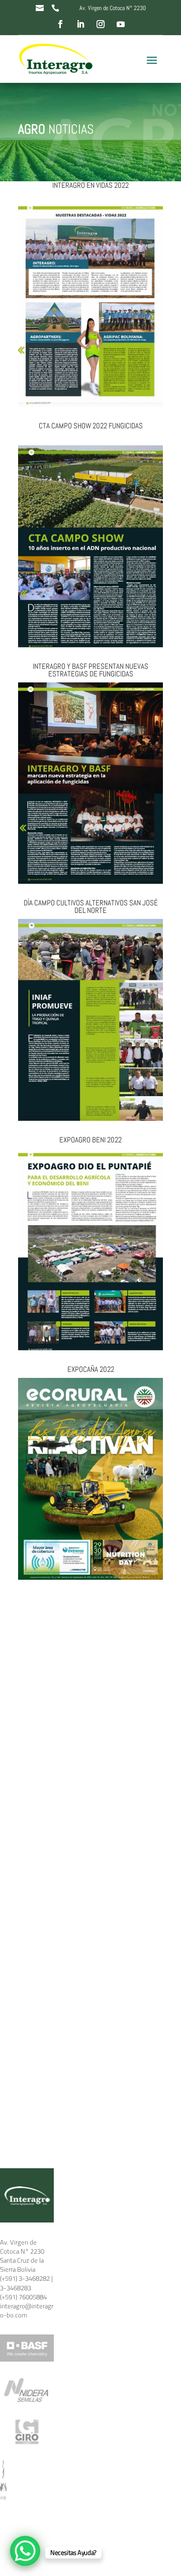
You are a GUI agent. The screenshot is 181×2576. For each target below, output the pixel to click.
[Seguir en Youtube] (121, 24)
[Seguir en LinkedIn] (80, 24)
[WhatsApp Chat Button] (25, 2551)
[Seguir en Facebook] (60, 24)
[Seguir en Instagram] (101, 24)
